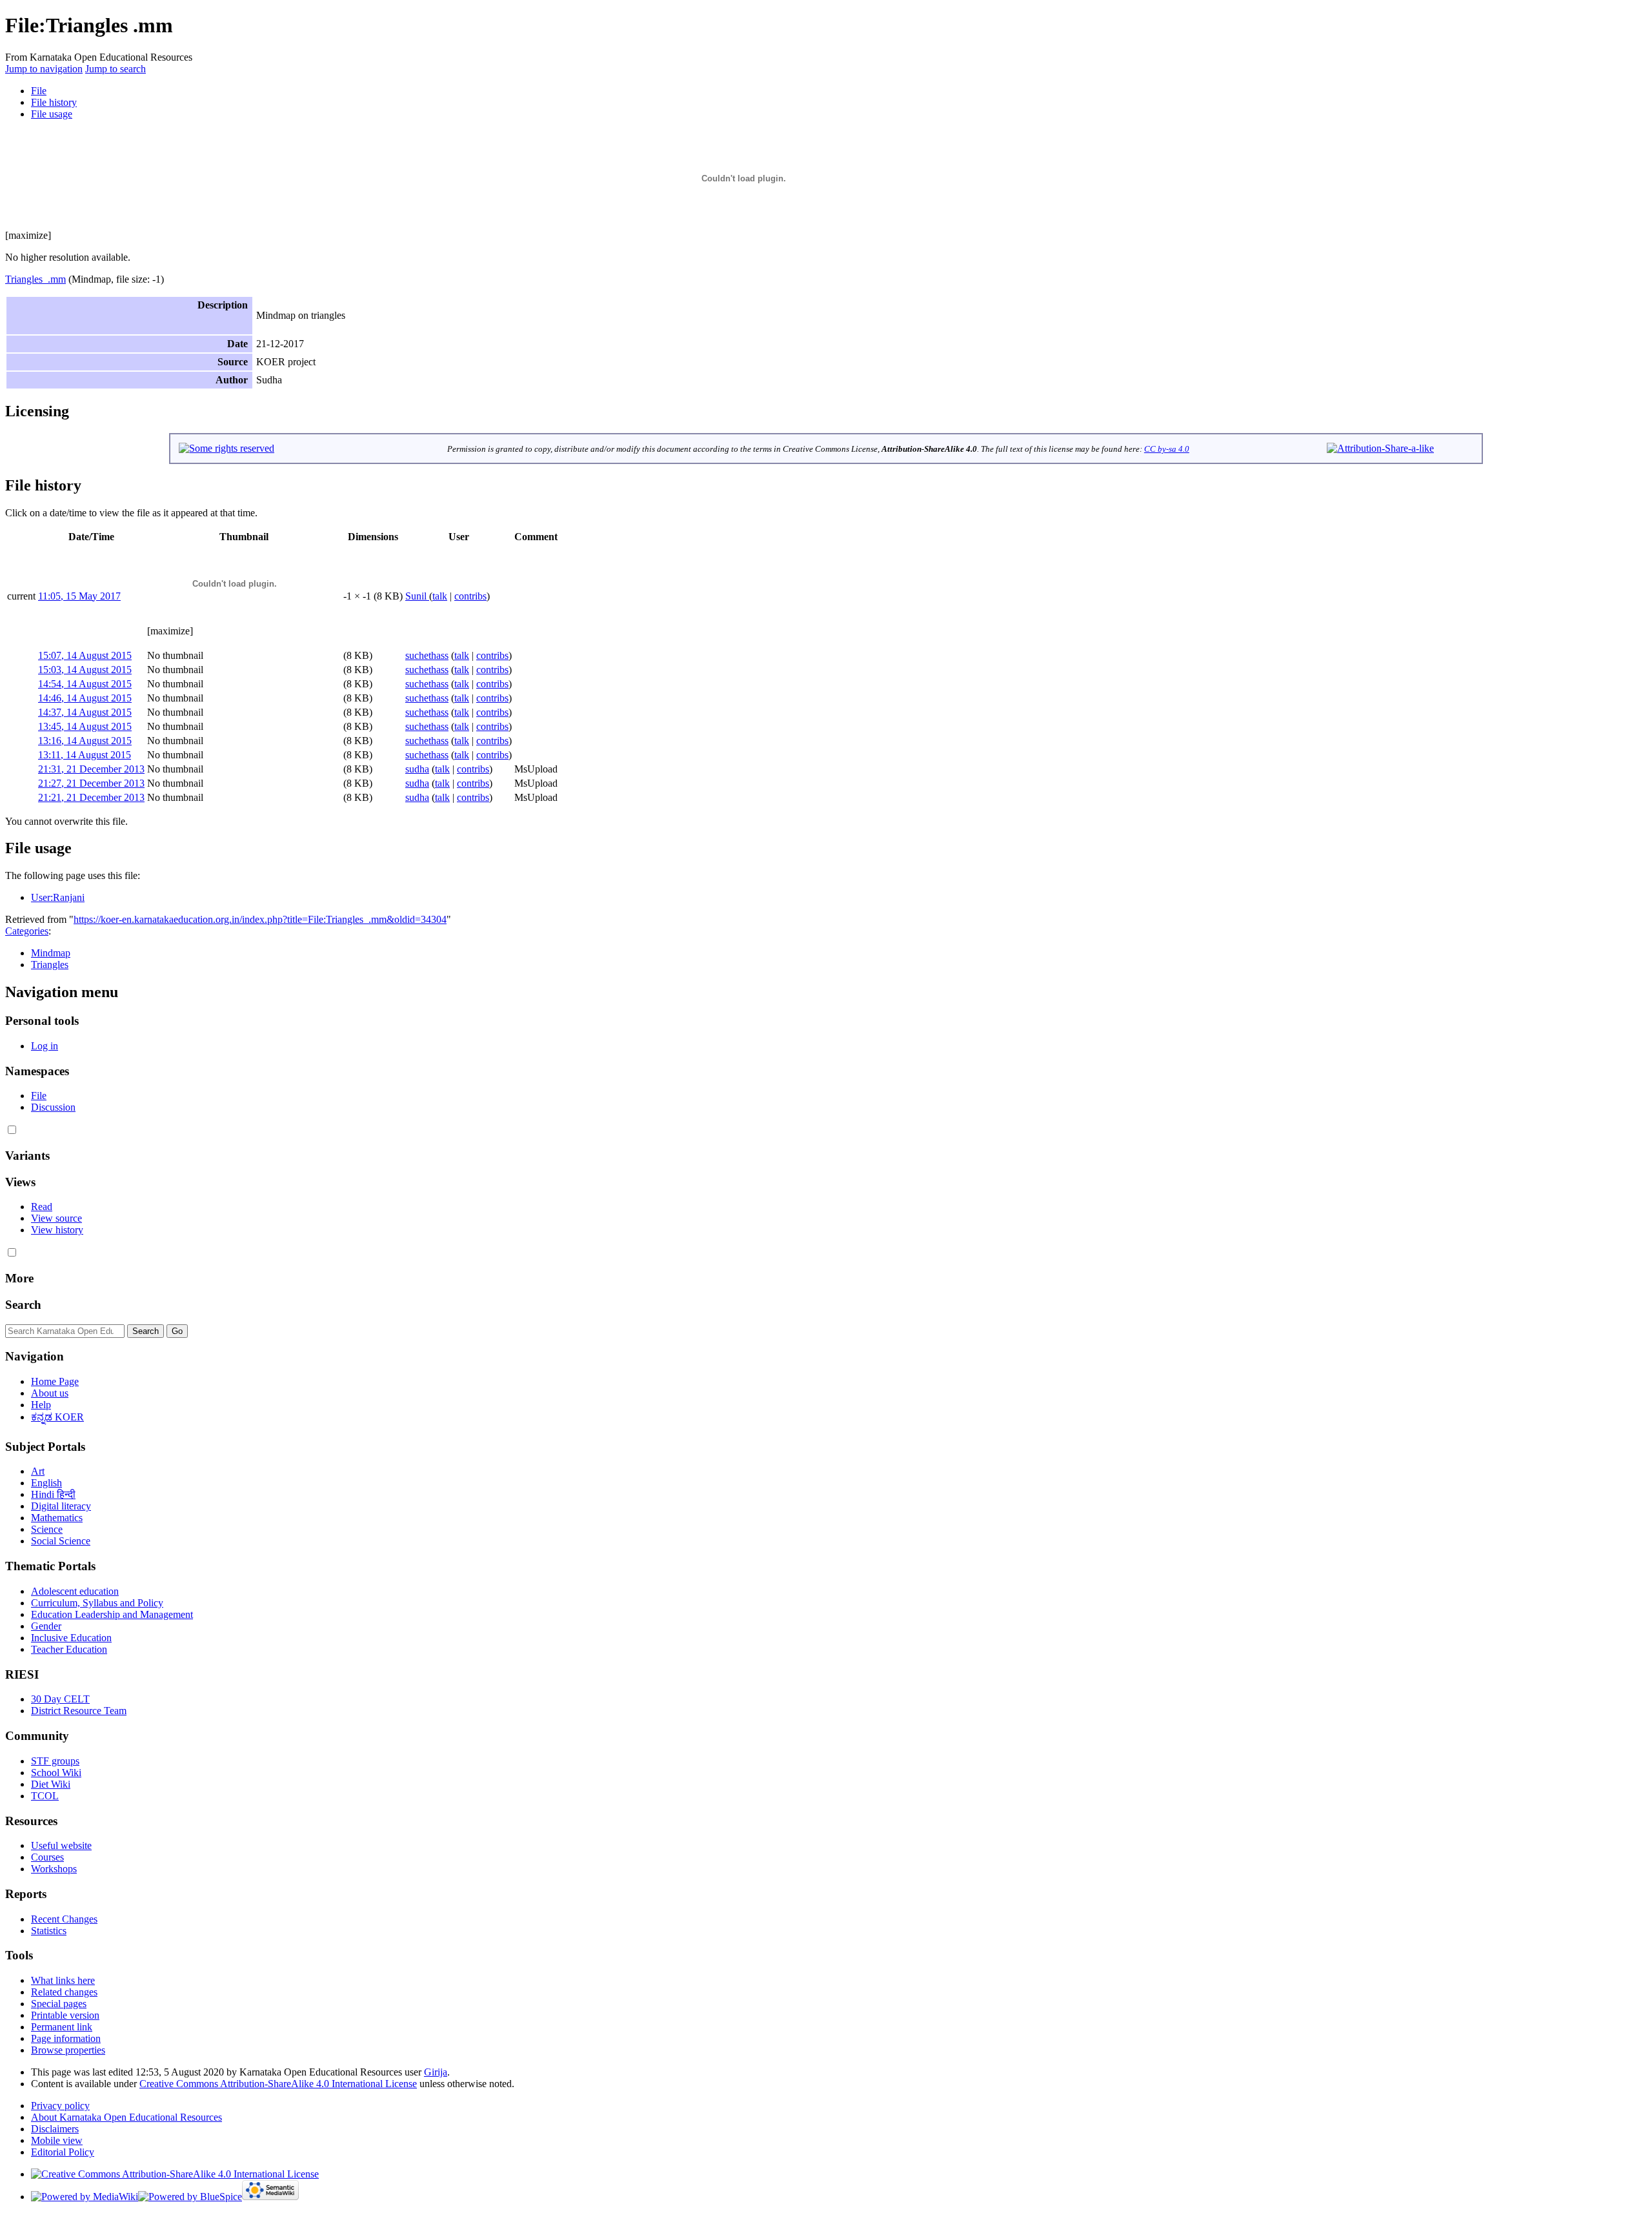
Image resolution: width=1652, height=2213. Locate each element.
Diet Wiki (51, 1784)
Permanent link (62, 2027)
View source (56, 1218)
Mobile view (57, 2140)
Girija (436, 2072)
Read (42, 1207)
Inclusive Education (71, 1638)
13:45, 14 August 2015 (85, 726)
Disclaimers (55, 2129)
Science (47, 1529)
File (39, 91)
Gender (46, 1626)
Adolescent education (75, 1591)
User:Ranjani (58, 897)
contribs (470, 596)
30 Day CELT (60, 1699)
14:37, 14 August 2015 (85, 712)
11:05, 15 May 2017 (79, 596)
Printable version (65, 2015)
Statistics (49, 1931)
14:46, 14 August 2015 (85, 698)
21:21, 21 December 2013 (91, 797)
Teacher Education (69, 1649)
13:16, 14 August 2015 (85, 741)
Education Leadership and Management (112, 1614)
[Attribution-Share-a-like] (1380, 448)
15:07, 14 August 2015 (85, 655)
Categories (27, 931)
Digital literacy (61, 1506)
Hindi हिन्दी (53, 1494)
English (46, 1483)
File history (54, 102)
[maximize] (28, 235)
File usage (52, 114)
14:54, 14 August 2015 (85, 684)
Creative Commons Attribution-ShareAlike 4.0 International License (278, 2084)
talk (440, 596)
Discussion (53, 1107)
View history (57, 1230)
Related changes (64, 1992)
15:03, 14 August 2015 (85, 670)
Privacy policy (60, 2106)
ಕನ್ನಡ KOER (57, 1417)
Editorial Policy (63, 2152)
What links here (63, 1980)
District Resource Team (79, 1711)
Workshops (54, 1869)
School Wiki (56, 1773)
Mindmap (51, 953)
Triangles (50, 965)
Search (23, 1305)
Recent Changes (64, 1919)
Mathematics (57, 1518)
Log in (45, 1046)
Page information (66, 2038)
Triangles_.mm (35, 279)
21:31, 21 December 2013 (91, 769)
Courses (47, 1857)
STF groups (55, 1761)
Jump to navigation (44, 69)
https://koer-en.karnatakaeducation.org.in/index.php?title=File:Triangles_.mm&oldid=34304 (260, 919)
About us (50, 1393)
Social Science (61, 1541)
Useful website (61, 1845)
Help (41, 1405)
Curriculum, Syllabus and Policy (97, 1603)
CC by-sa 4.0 (1167, 449)
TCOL (45, 1796)
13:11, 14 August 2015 (85, 755)
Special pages (59, 2004)
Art (38, 1471)
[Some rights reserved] (227, 448)
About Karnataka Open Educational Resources (126, 2117)
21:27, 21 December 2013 (91, 783)
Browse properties (68, 2050)
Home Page (55, 1381)
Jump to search (116, 69)
